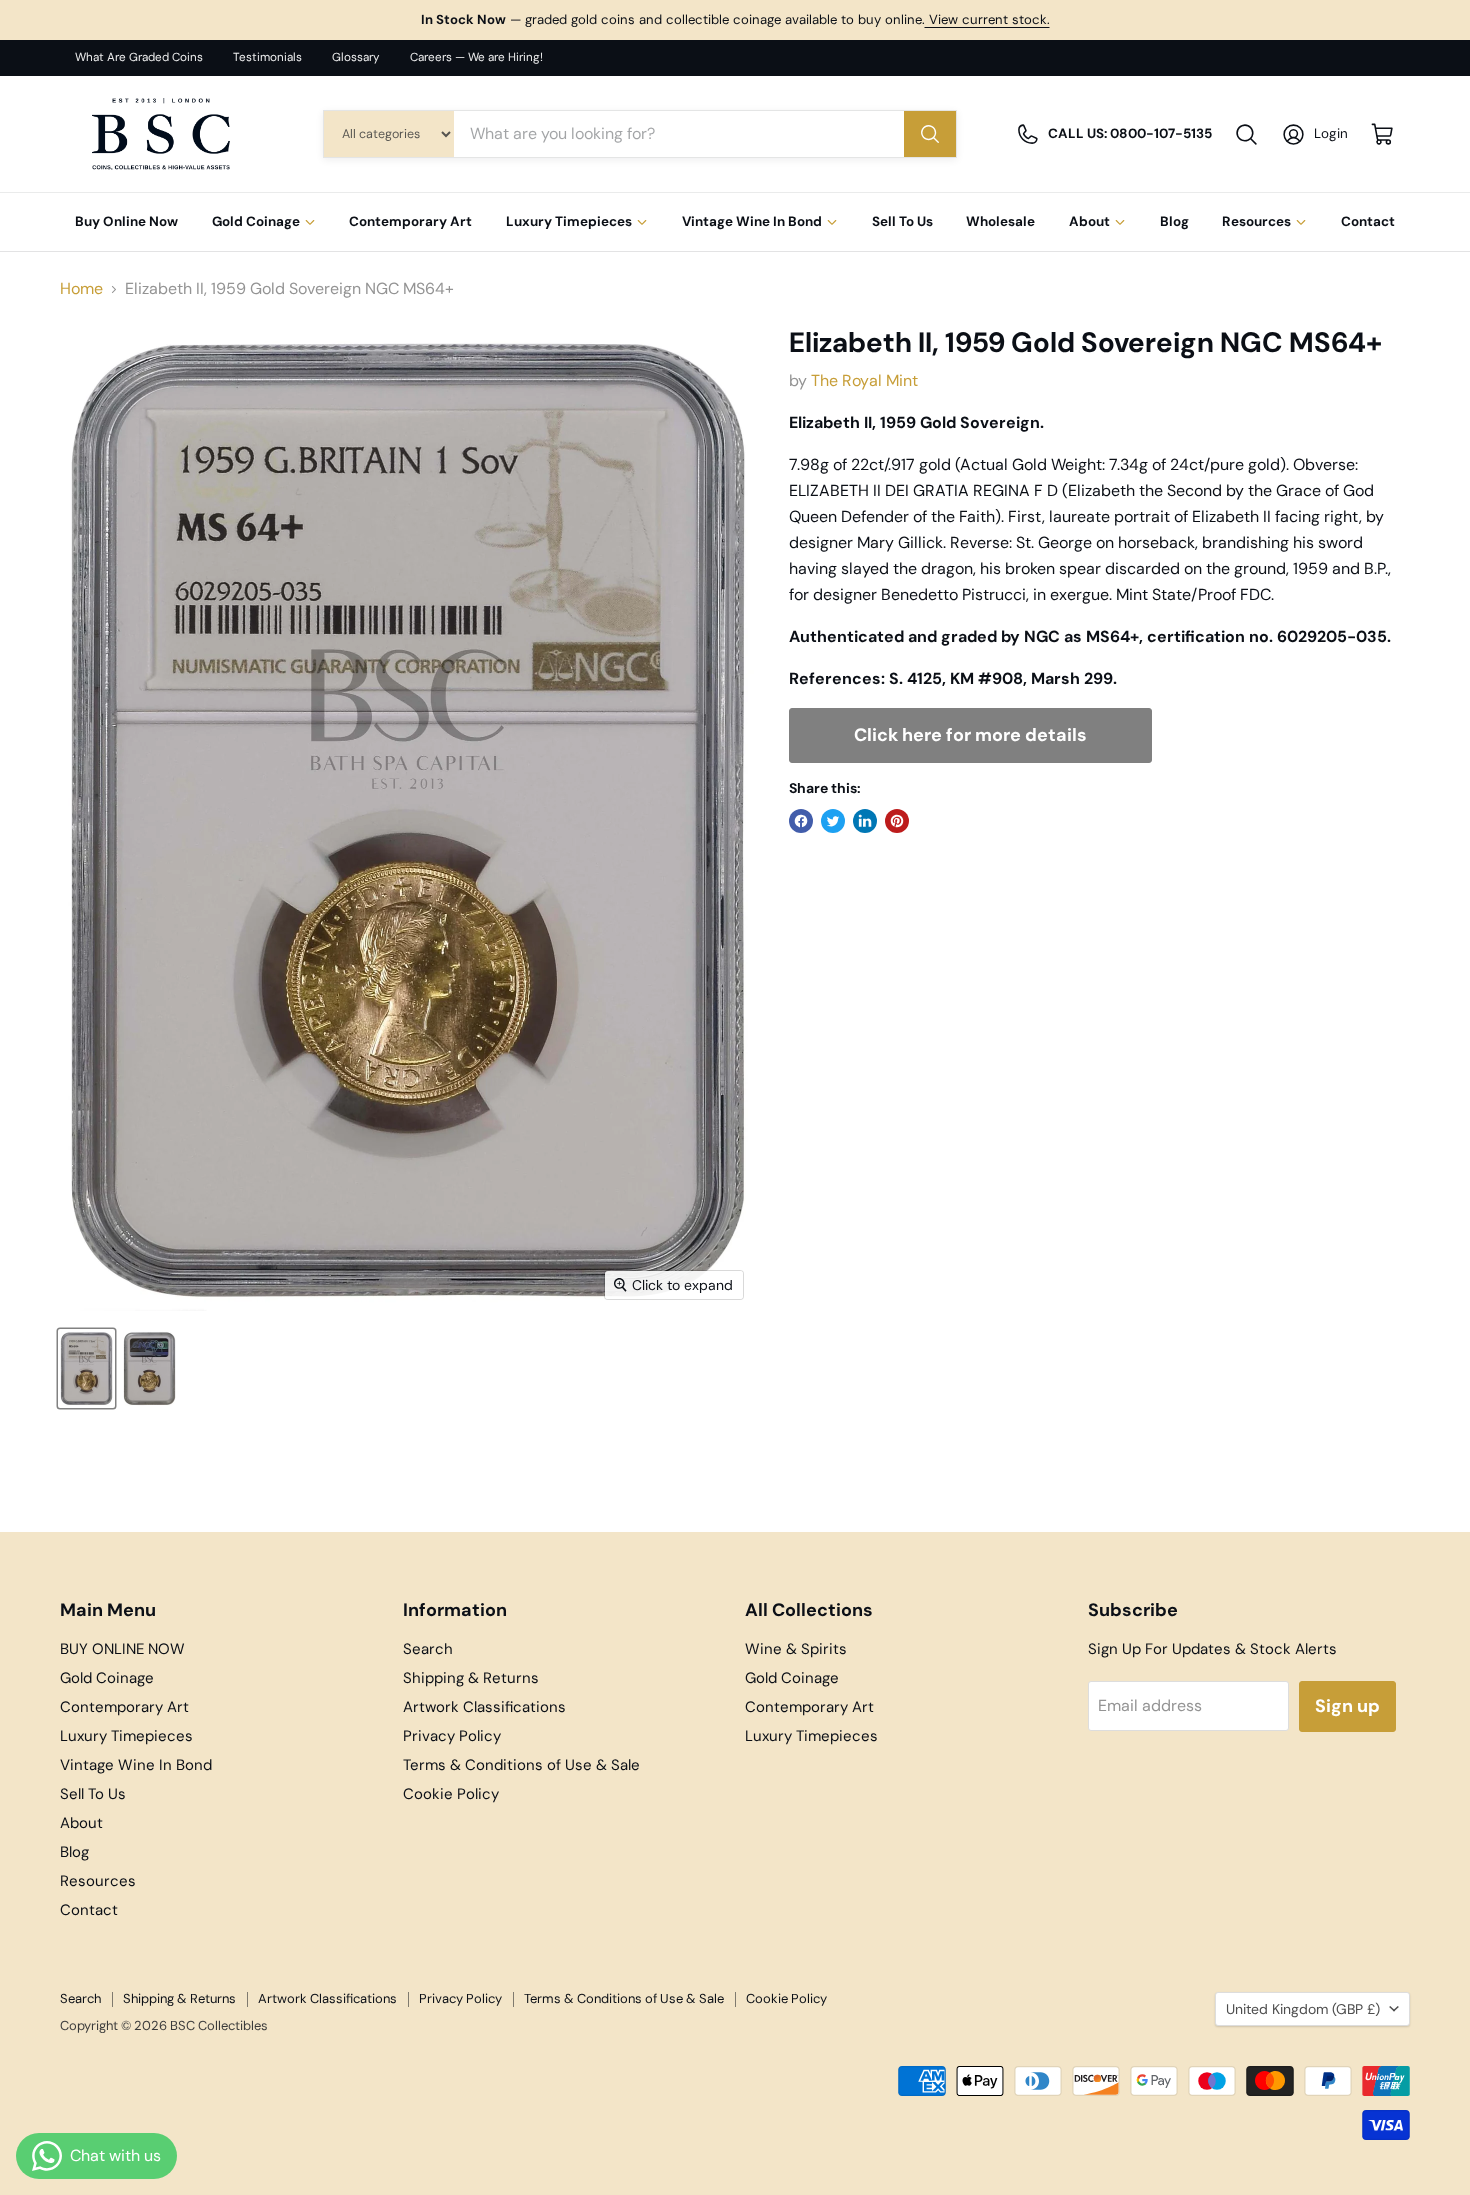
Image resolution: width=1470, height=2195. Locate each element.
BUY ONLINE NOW (122, 1649)
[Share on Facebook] (801, 821)
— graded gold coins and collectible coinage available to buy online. (735, 19)
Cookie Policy (451, 1794)
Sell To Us (902, 222)
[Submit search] (930, 134)
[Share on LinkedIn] (865, 821)
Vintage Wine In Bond (752, 222)
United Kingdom (1303, 2009)
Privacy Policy (452, 1736)
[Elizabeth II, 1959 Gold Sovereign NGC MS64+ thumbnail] (86, 1368)
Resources (1256, 222)
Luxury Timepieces (569, 222)
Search (428, 1649)
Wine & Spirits (796, 1649)
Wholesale (1000, 222)
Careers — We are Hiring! (476, 57)
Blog (1174, 222)
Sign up (1347, 1706)
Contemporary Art (410, 222)
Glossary (356, 57)
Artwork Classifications (484, 1707)
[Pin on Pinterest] (897, 821)
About (1089, 222)
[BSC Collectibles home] (161, 134)
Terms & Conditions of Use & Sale (521, 1765)
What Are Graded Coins (139, 57)
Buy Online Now (126, 222)
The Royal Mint (864, 380)
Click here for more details (970, 735)
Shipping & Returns (471, 1678)
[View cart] (1382, 134)
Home (81, 289)
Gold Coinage (256, 222)
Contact (1368, 222)
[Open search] (1246, 134)
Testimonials (267, 57)
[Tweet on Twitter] (833, 821)
